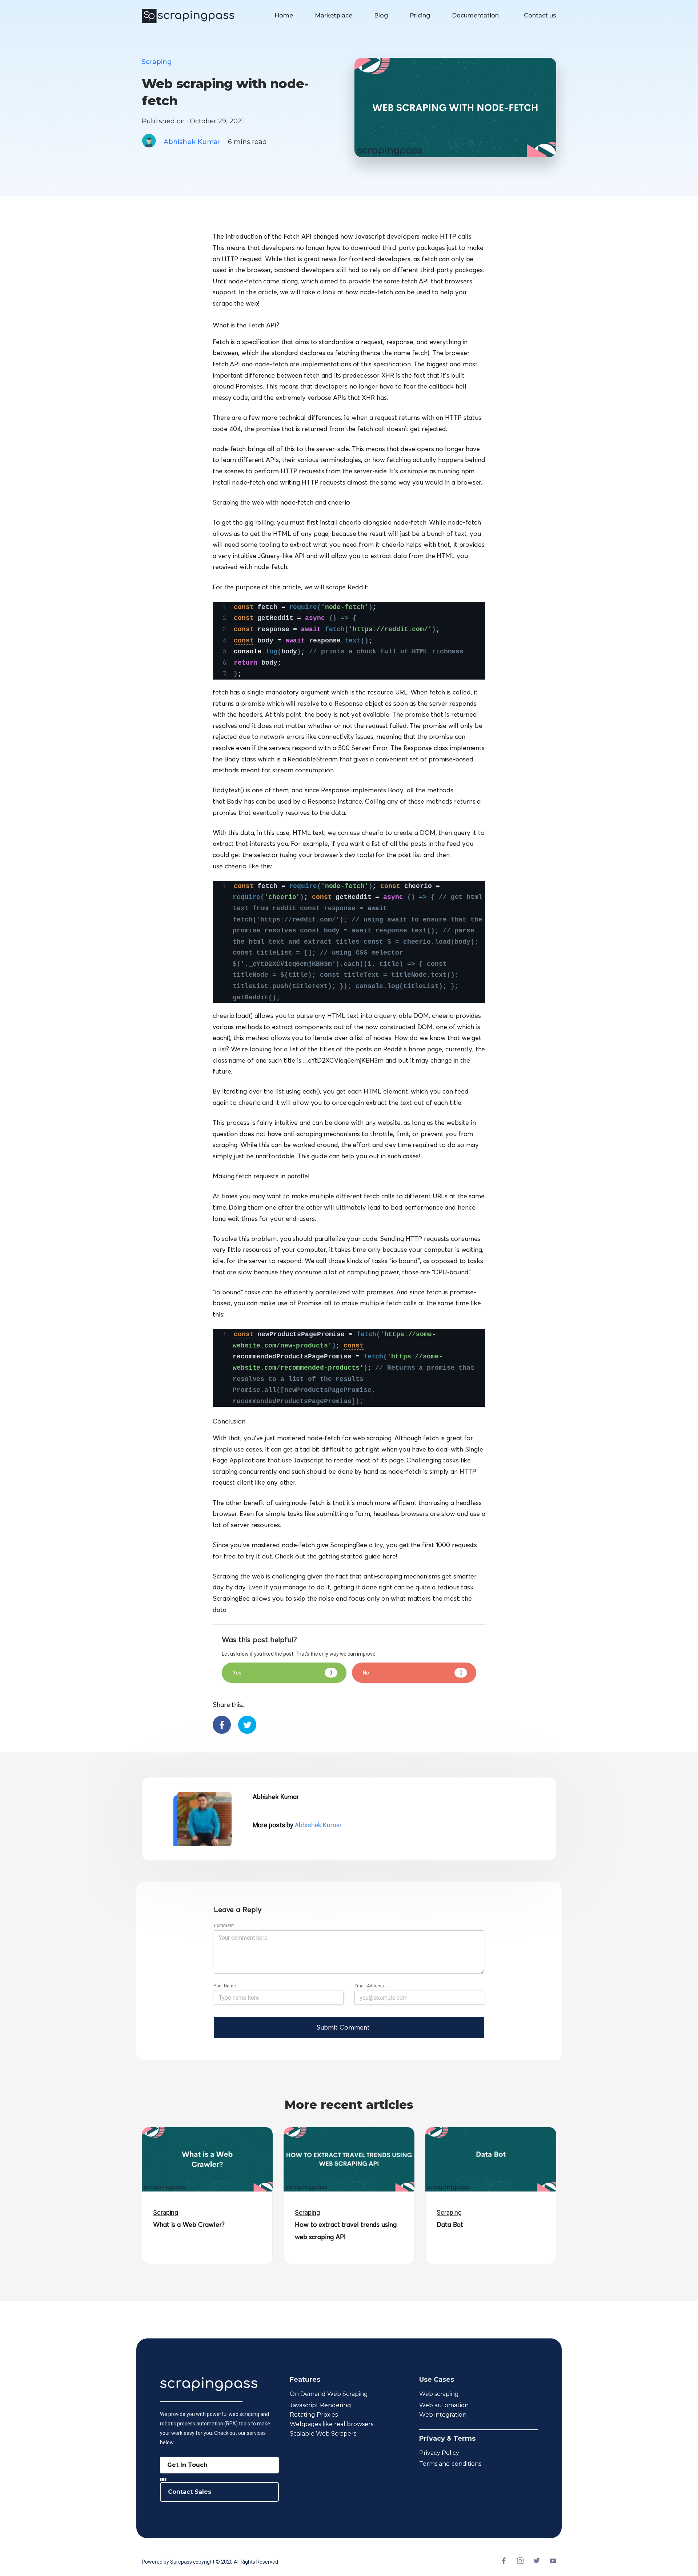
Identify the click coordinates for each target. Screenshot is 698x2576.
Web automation (444, 2405)
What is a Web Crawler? (189, 2224)
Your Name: (225, 1986)
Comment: (224, 1926)
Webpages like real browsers (332, 2424)
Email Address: (370, 1986)
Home (284, 15)
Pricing (420, 15)
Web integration (443, 2415)
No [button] (413, 1673)
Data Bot (450, 2224)
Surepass (181, 2562)
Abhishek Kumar (192, 142)
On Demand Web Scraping (329, 2394)
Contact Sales (190, 2492)
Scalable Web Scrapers (323, 2434)
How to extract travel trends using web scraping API (346, 2230)
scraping (157, 62)
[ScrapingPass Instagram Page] (520, 2562)
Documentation (475, 15)
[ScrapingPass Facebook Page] (504, 2562)
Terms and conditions (450, 2464)
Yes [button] (282, 1673)
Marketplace (334, 15)
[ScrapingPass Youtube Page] (553, 2562)
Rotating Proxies (314, 2415)
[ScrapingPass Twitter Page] (536, 2562)
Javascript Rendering (320, 2405)
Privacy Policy (439, 2453)
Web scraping (439, 2394)
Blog (381, 15)
